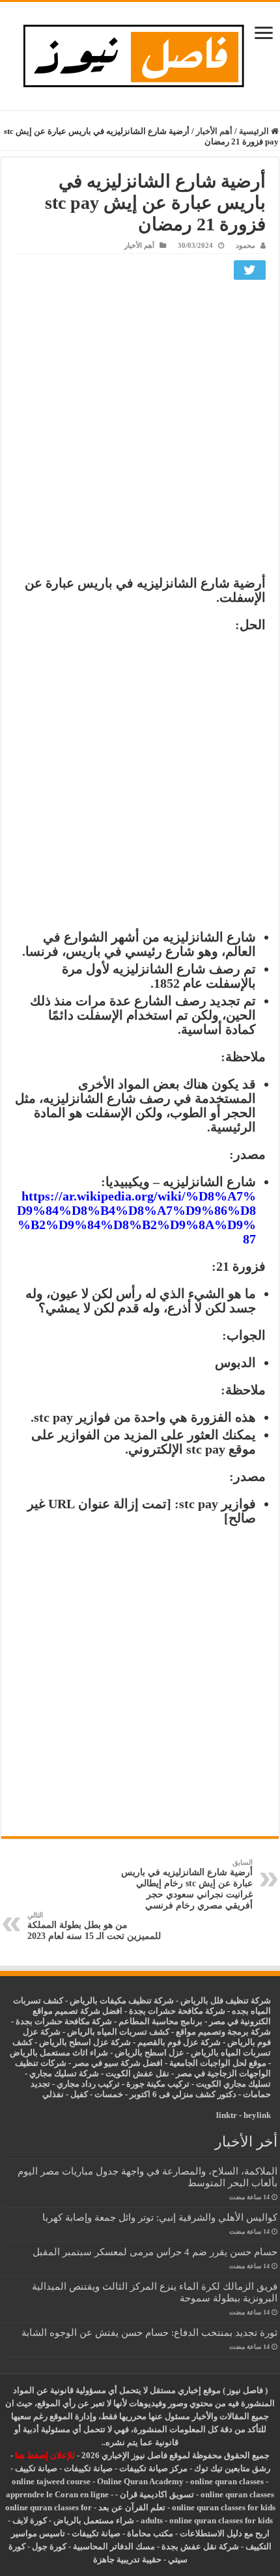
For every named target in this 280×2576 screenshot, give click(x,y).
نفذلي (53, 2094)
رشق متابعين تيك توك (232, 2468)
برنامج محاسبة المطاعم (161, 2021)
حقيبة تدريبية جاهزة (127, 2559)
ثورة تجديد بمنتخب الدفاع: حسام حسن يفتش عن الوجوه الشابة (149, 2332)
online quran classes (227, 2481)
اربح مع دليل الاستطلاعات (225, 2533)
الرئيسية (255, 131)
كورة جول (48, 2546)
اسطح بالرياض (142, 2053)
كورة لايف (30, 2520)
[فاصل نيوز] (140, 53)
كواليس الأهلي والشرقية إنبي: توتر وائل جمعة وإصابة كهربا (160, 2217)
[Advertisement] (140, 431)
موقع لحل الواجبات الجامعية (218, 2063)
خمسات (109, 2094)
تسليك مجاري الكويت (233, 2084)
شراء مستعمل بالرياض (94, 2520)
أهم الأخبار (214, 131)
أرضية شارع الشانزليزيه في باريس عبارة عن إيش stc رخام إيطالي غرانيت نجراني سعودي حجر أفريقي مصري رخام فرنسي (187, 1884)
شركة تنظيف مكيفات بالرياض (122, 2000)
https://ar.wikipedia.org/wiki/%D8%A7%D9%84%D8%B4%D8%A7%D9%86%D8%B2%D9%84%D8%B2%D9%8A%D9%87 (136, 1217)
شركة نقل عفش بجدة (200, 2546)
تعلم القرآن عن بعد (132, 2507)
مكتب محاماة (150, 2533)
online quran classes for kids (224, 2507)
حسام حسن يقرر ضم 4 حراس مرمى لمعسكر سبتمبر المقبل (155, 2252)
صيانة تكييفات (88, 2468)
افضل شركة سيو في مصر (118, 2063)
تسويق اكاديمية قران (157, 2494)
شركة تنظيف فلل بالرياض (226, 2000)
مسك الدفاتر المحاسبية (114, 2546)
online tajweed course (51, 2481)
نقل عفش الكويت (137, 2073)
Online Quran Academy (140, 2481)
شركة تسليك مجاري (64, 2073)
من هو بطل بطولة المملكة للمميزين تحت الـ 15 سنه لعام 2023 (94, 1926)
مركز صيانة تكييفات (153, 2468)
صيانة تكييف (36, 2468)
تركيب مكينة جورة (158, 2084)
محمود (245, 245)
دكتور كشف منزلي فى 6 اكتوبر (183, 2094)
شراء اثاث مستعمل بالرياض (59, 2053)
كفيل (79, 2094)
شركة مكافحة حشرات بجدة (64, 2021)
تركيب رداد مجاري (88, 2084)
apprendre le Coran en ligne (57, 2494)
